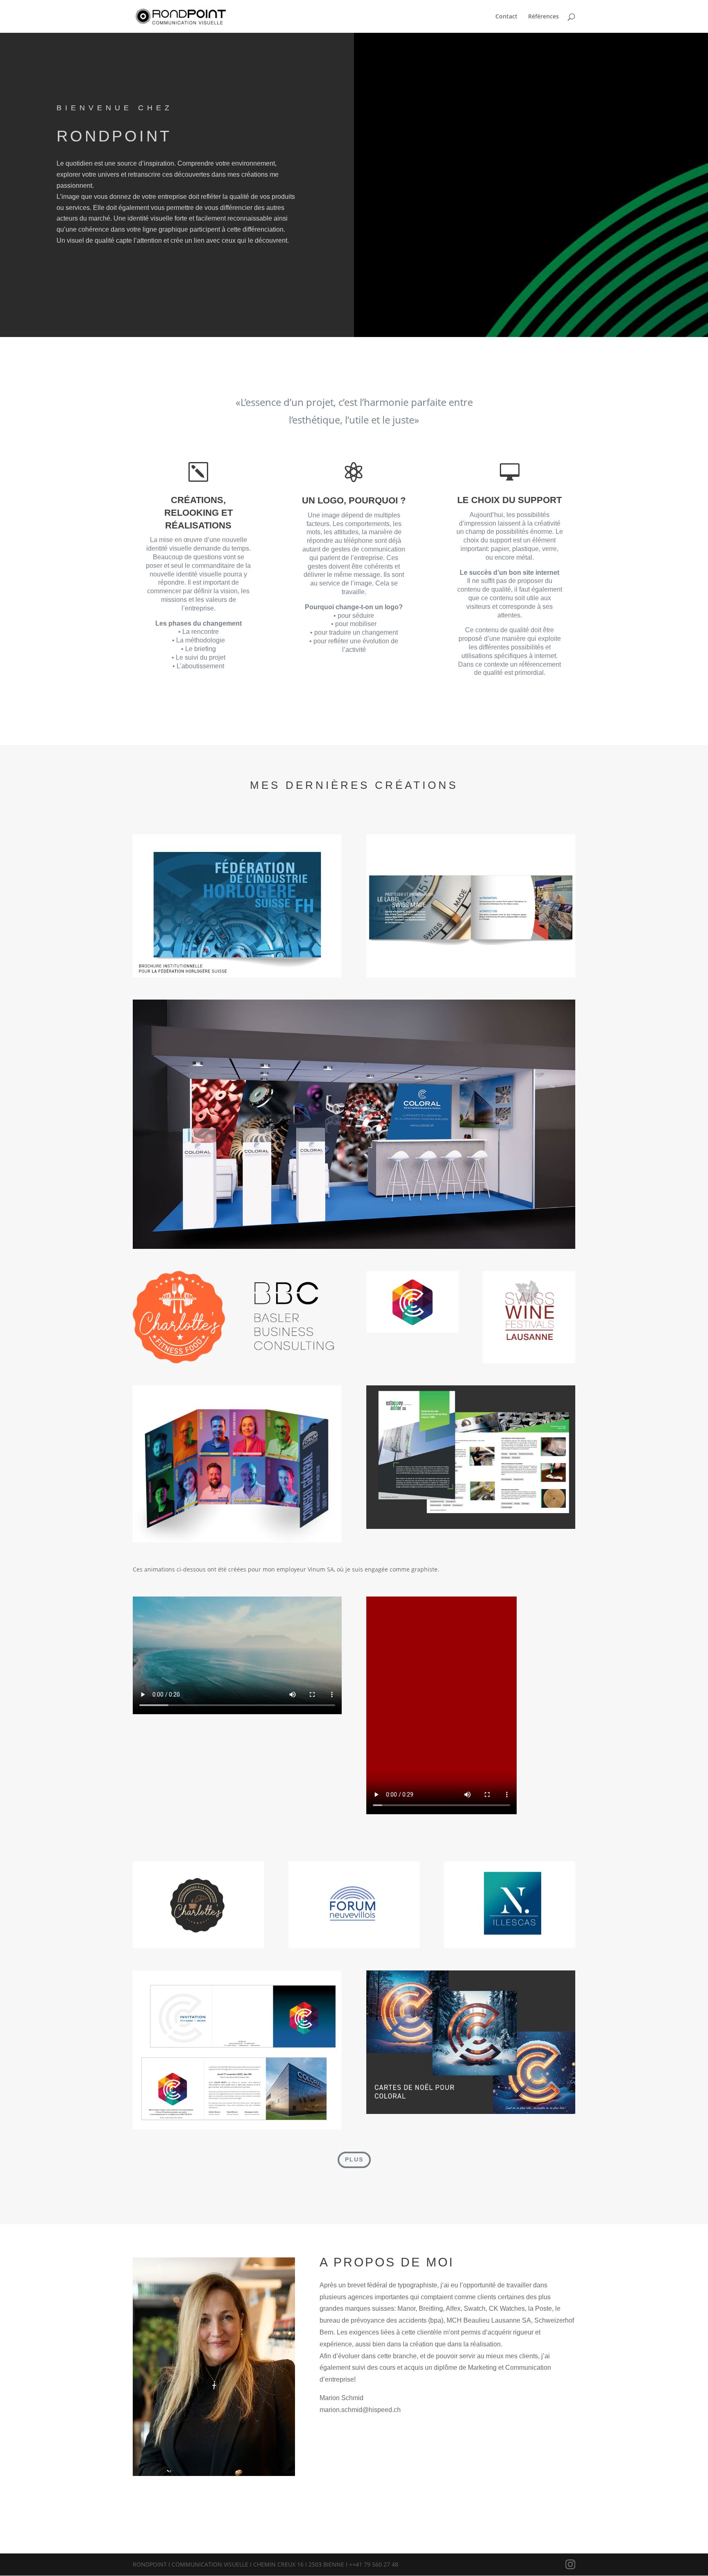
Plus (354, 2159)
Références (543, 17)
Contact (506, 17)
